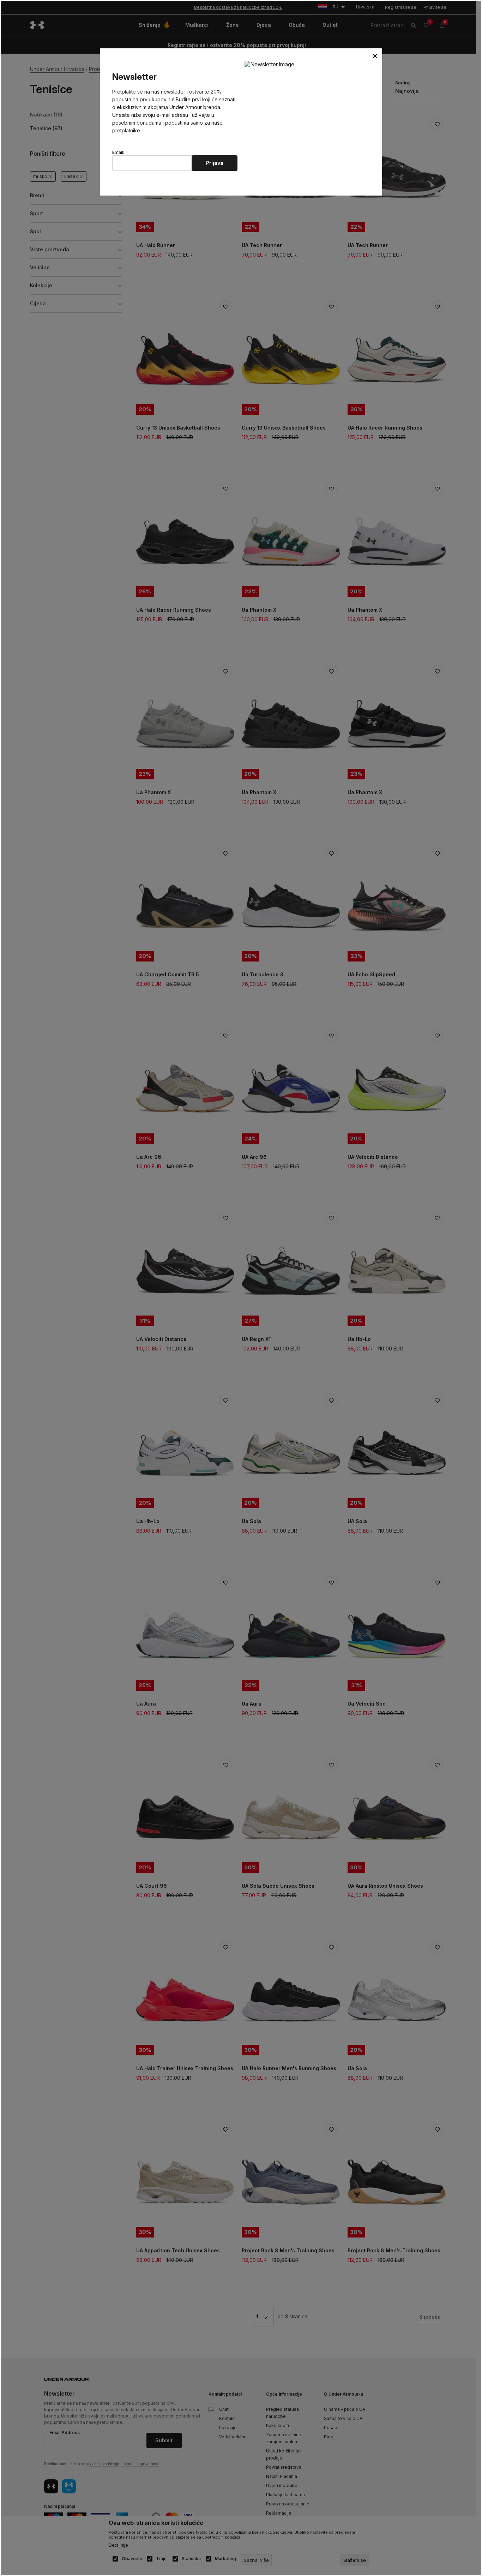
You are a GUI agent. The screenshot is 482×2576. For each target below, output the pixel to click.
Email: (118, 152)
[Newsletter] (269, 64)
